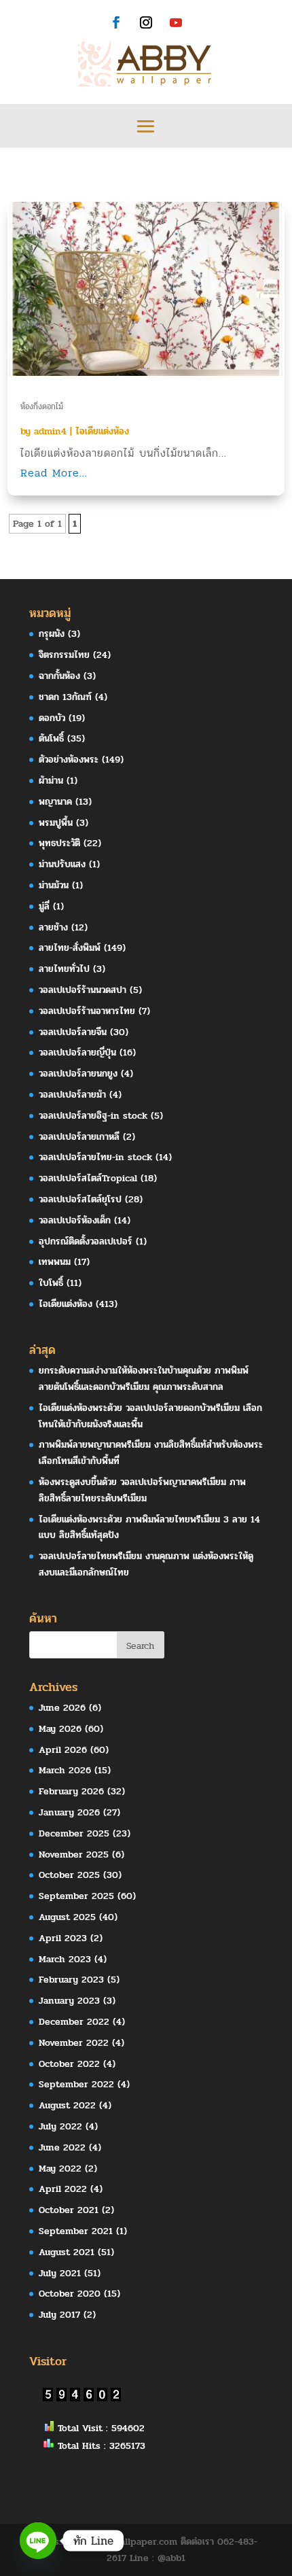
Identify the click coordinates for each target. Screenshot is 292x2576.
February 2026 (71, 1791)
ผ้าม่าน (51, 781)
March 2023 (65, 1959)
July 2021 (60, 2273)
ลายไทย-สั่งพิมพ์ (70, 948)
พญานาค (55, 802)
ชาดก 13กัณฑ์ (65, 697)
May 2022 (60, 2169)
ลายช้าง (53, 927)
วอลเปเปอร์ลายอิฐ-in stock (93, 1116)
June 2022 (62, 2147)
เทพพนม (55, 1262)
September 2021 (76, 2231)
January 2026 (69, 1812)
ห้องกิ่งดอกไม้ (42, 406)
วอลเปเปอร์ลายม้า (72, 1095)
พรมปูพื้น (56, 823)
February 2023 (71, 1980)
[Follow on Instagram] (146, 22)
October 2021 (69, 2210)
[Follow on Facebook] (116, 22)
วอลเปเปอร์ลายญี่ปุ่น (77, 1052)
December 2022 (74, 2022)
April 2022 (63, 2189)
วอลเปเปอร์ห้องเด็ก (75, 1220)
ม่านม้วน (54, 885)
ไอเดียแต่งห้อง (102, 431)
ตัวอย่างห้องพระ (69, 760)
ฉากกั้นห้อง (59, 676)
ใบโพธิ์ (51, 1283)
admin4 (50, 431)
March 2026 (65, 1770)
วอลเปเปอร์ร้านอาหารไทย (87, 1011)
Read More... (54, 473)
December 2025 (74, 1833)
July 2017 (59, 2315)
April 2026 (63, 1750)
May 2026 (60, 1729)
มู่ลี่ (44, 906)
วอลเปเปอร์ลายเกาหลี (79, 1137)
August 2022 (67, 2105)
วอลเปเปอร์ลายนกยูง (78, 1074)
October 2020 (70, 2294)
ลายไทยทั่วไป (64, 969)
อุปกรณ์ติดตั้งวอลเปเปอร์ (86, 1241)
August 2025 (67, 1917)
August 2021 (67, 2252)
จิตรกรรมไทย (64, 655)
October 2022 (69, 2064)
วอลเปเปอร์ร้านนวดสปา (83, 990)
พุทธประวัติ (59, 843)
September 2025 (76, 1896)
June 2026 (62, 1708)
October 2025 (69, 1875)
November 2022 (74, 2043)
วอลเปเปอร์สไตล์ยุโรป (80, 1199)
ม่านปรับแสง (62, 864)
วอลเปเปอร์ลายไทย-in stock (95, 1157)
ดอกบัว (52, 718)
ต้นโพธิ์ (51, 738)
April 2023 (63, 1938)
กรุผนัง (52, 634)
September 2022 (76, 2084)
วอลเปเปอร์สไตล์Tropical (88, 1178)
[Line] (38, 2541)
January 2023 (69, 2001)
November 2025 (74, 1855)
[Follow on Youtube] (176, 22)
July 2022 (60, 2126)
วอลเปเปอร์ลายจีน (73, 1032)
